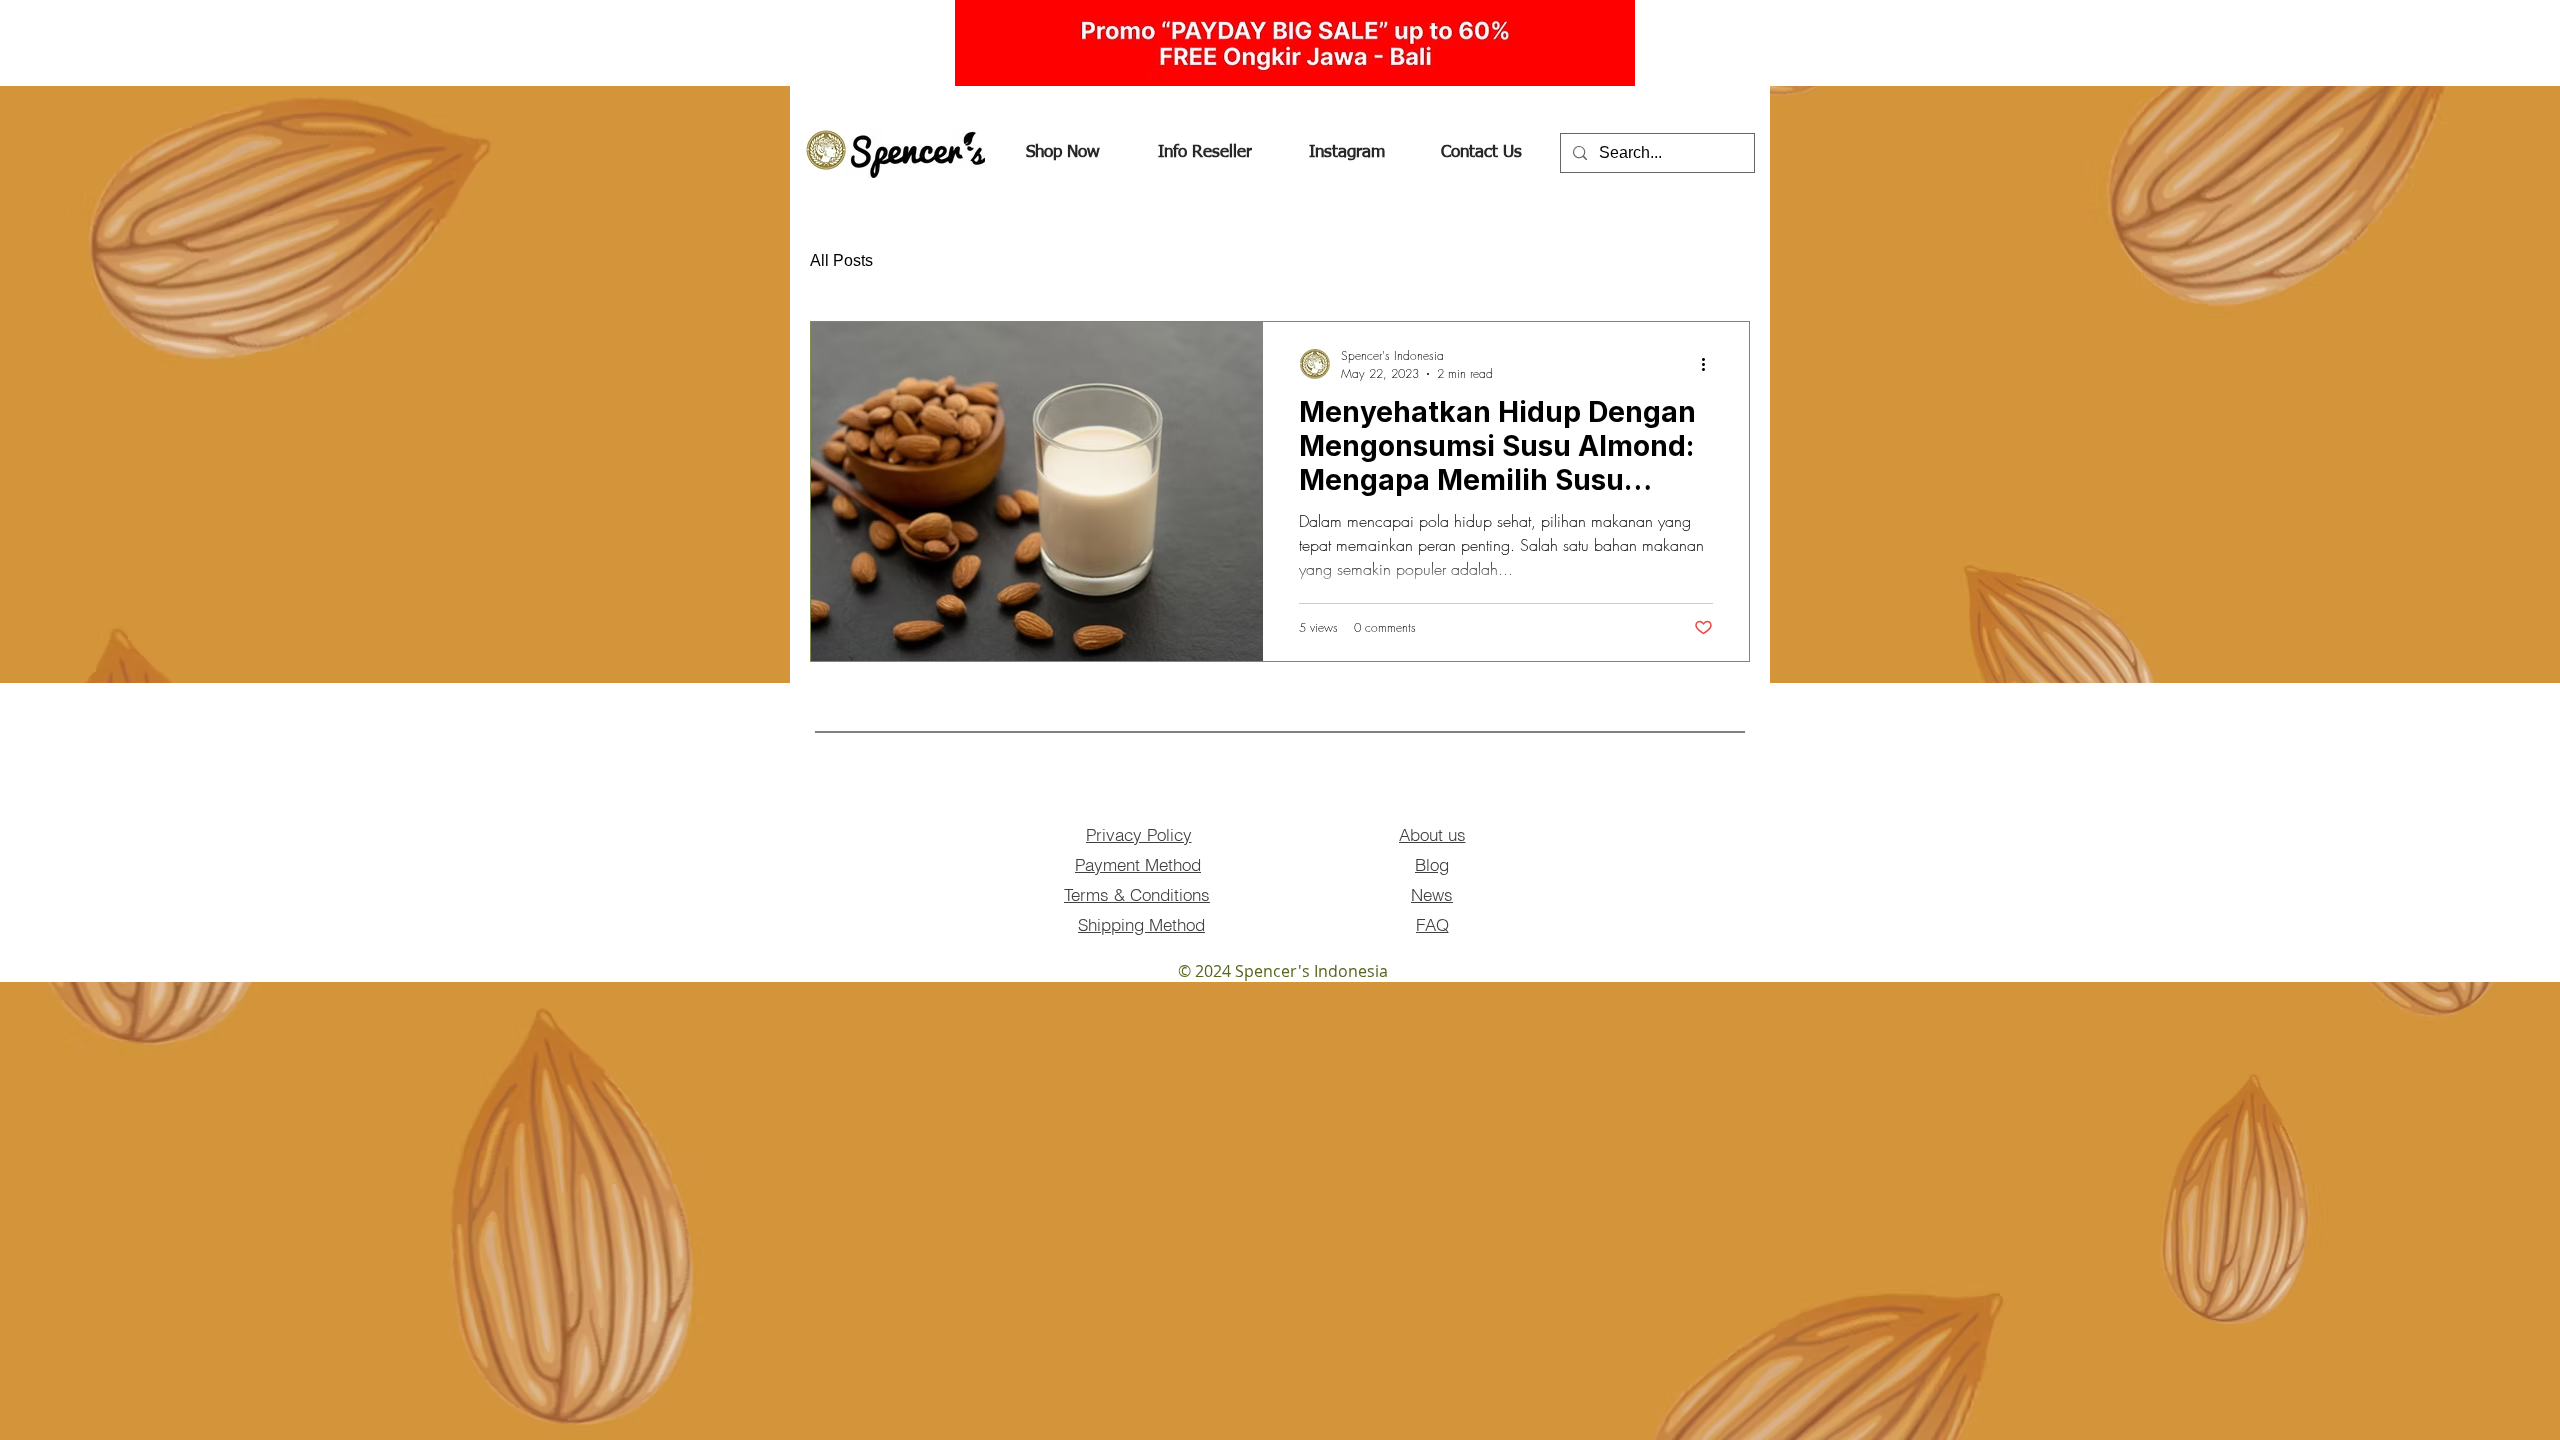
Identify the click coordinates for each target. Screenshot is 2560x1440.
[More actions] (1710, 364)
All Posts (841, 260)
